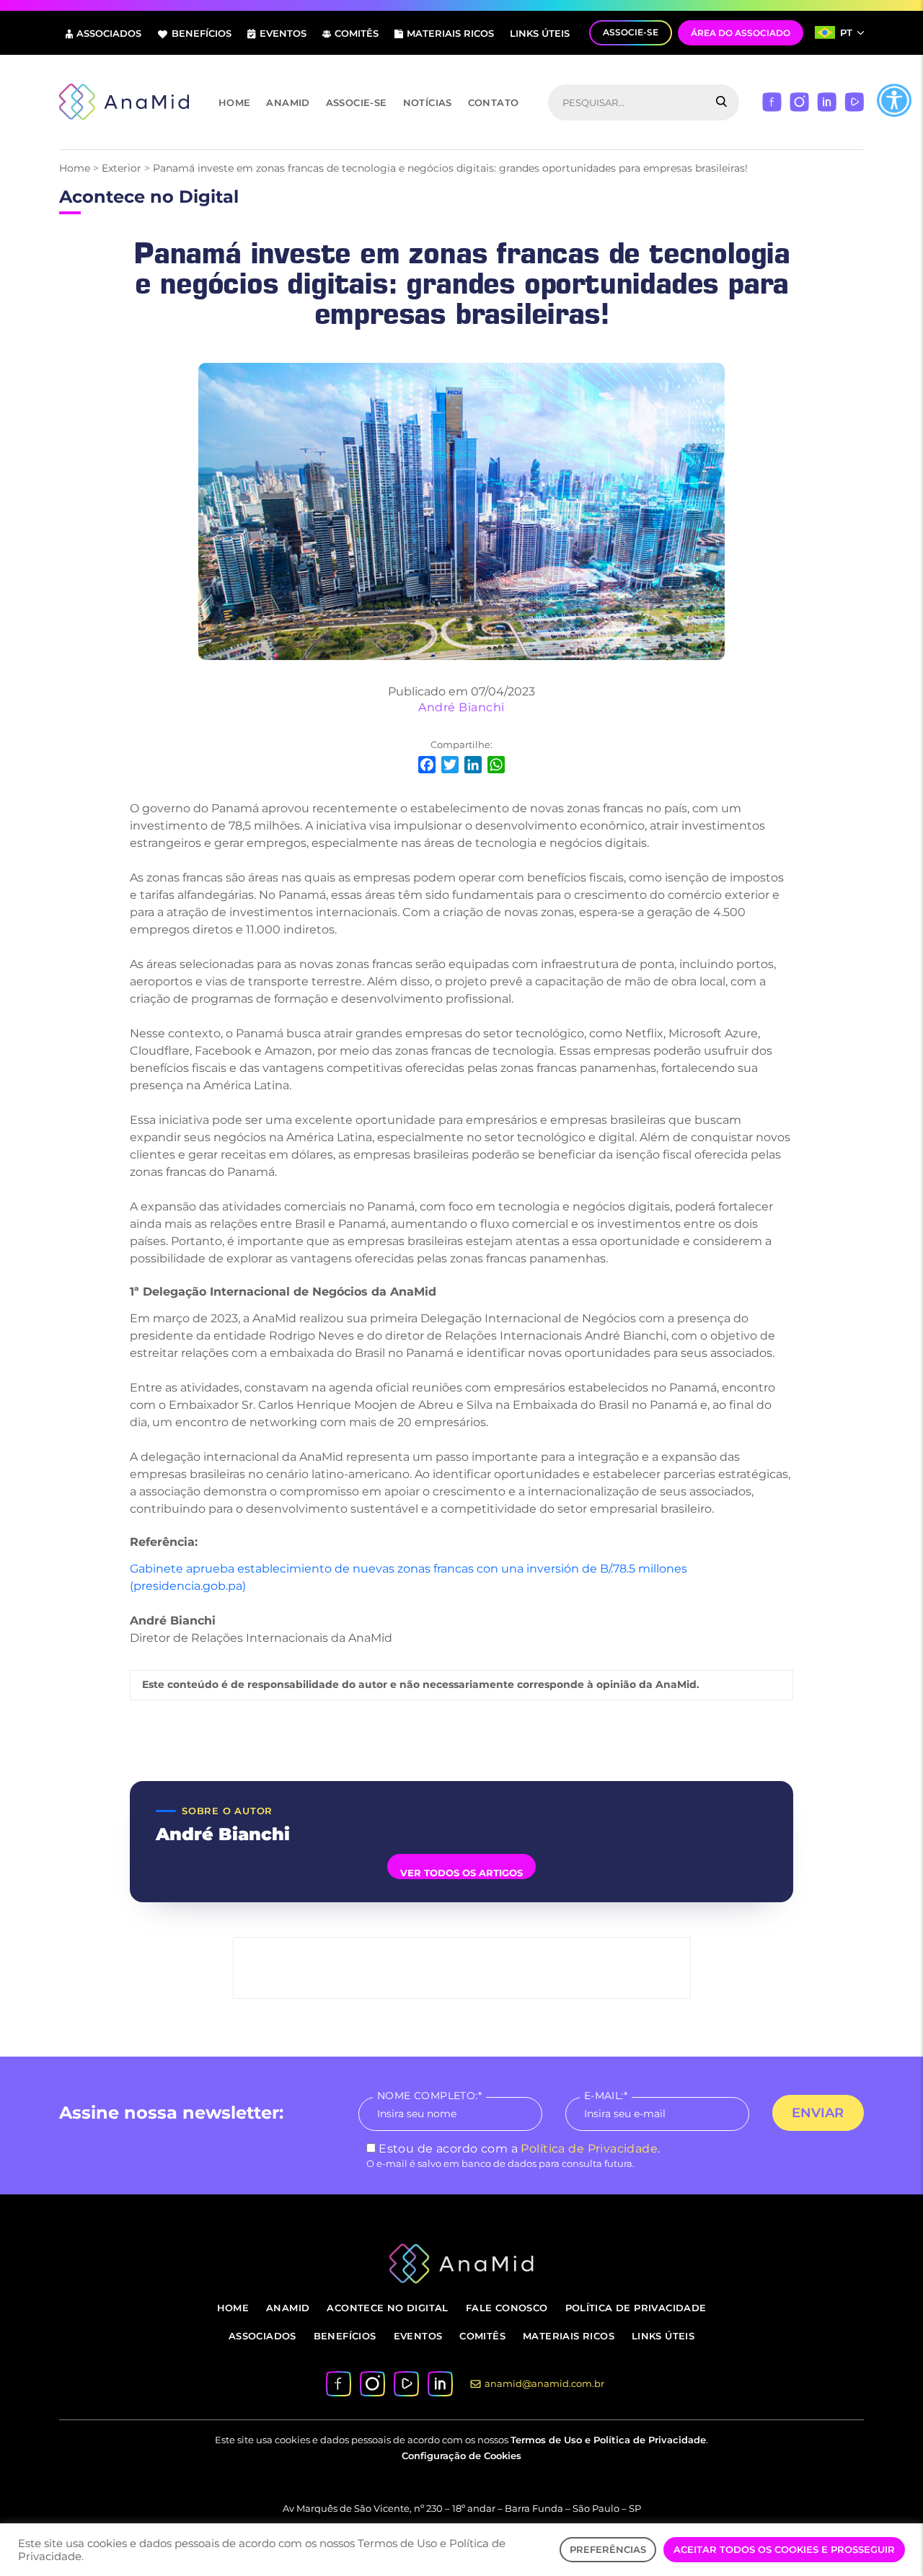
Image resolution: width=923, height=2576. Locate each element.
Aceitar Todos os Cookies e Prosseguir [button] (784, 2549)
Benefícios (202, 33)
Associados (109, 33)
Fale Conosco (507, 2308)
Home (235, 102)
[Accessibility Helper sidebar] (894, 100)
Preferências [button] (608, 2549)
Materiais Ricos (450, 33)
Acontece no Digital (387, 2308)
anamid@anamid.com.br (544, 2383)
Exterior (122, 168)
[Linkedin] (827, 101)
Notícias (428, 102)
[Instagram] (799, 101)
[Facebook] (772, 101)
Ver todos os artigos (461, 1873)
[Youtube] (854, 101)
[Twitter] (450, 766)
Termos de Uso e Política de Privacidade (608, 2440)
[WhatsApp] (496, 766)
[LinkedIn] (473, 766)
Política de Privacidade (589, 2149)
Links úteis (540, 33)
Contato (494, 102)
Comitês (357, 33)
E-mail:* (606, 2096)
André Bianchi (461, 707)
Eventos (283, 33)
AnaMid (288, 102)
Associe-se (357, 102)
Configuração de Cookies (461, 2456)
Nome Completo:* (429, 2096)
